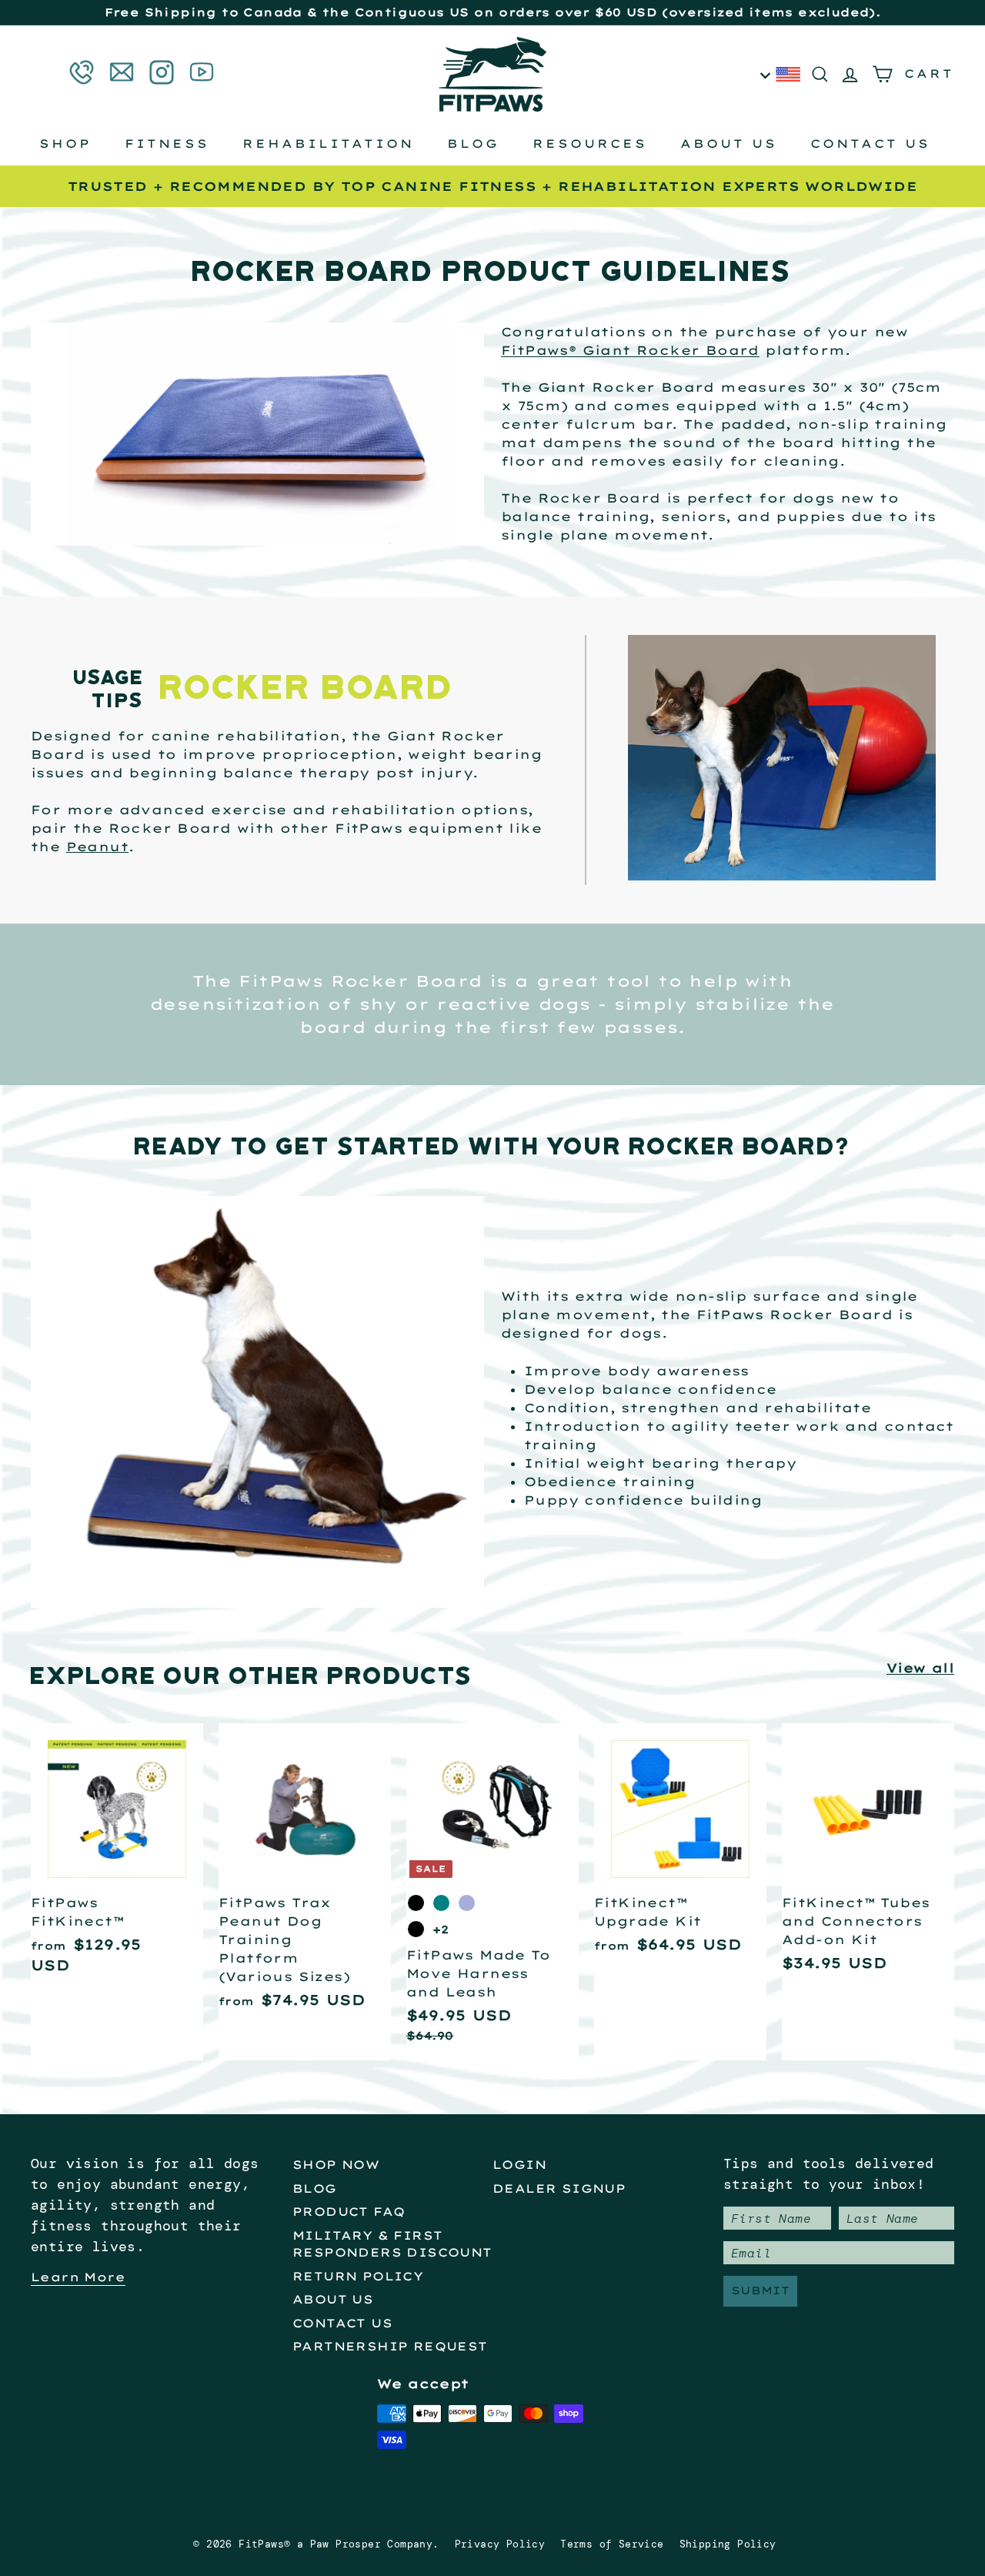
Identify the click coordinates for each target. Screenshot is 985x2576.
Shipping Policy (728, 2544)
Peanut (97, 847)
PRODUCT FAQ (349, 2212)
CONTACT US (342, 2323)
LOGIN (519, 2165)
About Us (729, 144)
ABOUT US (333, 2299)
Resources (590, 144)
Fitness (167, 144)
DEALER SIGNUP (559, 2188)
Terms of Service (612, 2544)
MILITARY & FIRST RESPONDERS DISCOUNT (392, 2244)
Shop (65, 144)
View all (920, 1668)
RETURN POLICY (358, 2276)
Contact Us (870, 144)
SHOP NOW (336, 2165)
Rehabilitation (328, 144)
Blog (473, 144)
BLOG (315, 2188)
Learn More (78, 2277)
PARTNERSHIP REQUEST (390, 2346)
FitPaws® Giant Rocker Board (630, 350)
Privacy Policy (500, 2544)
